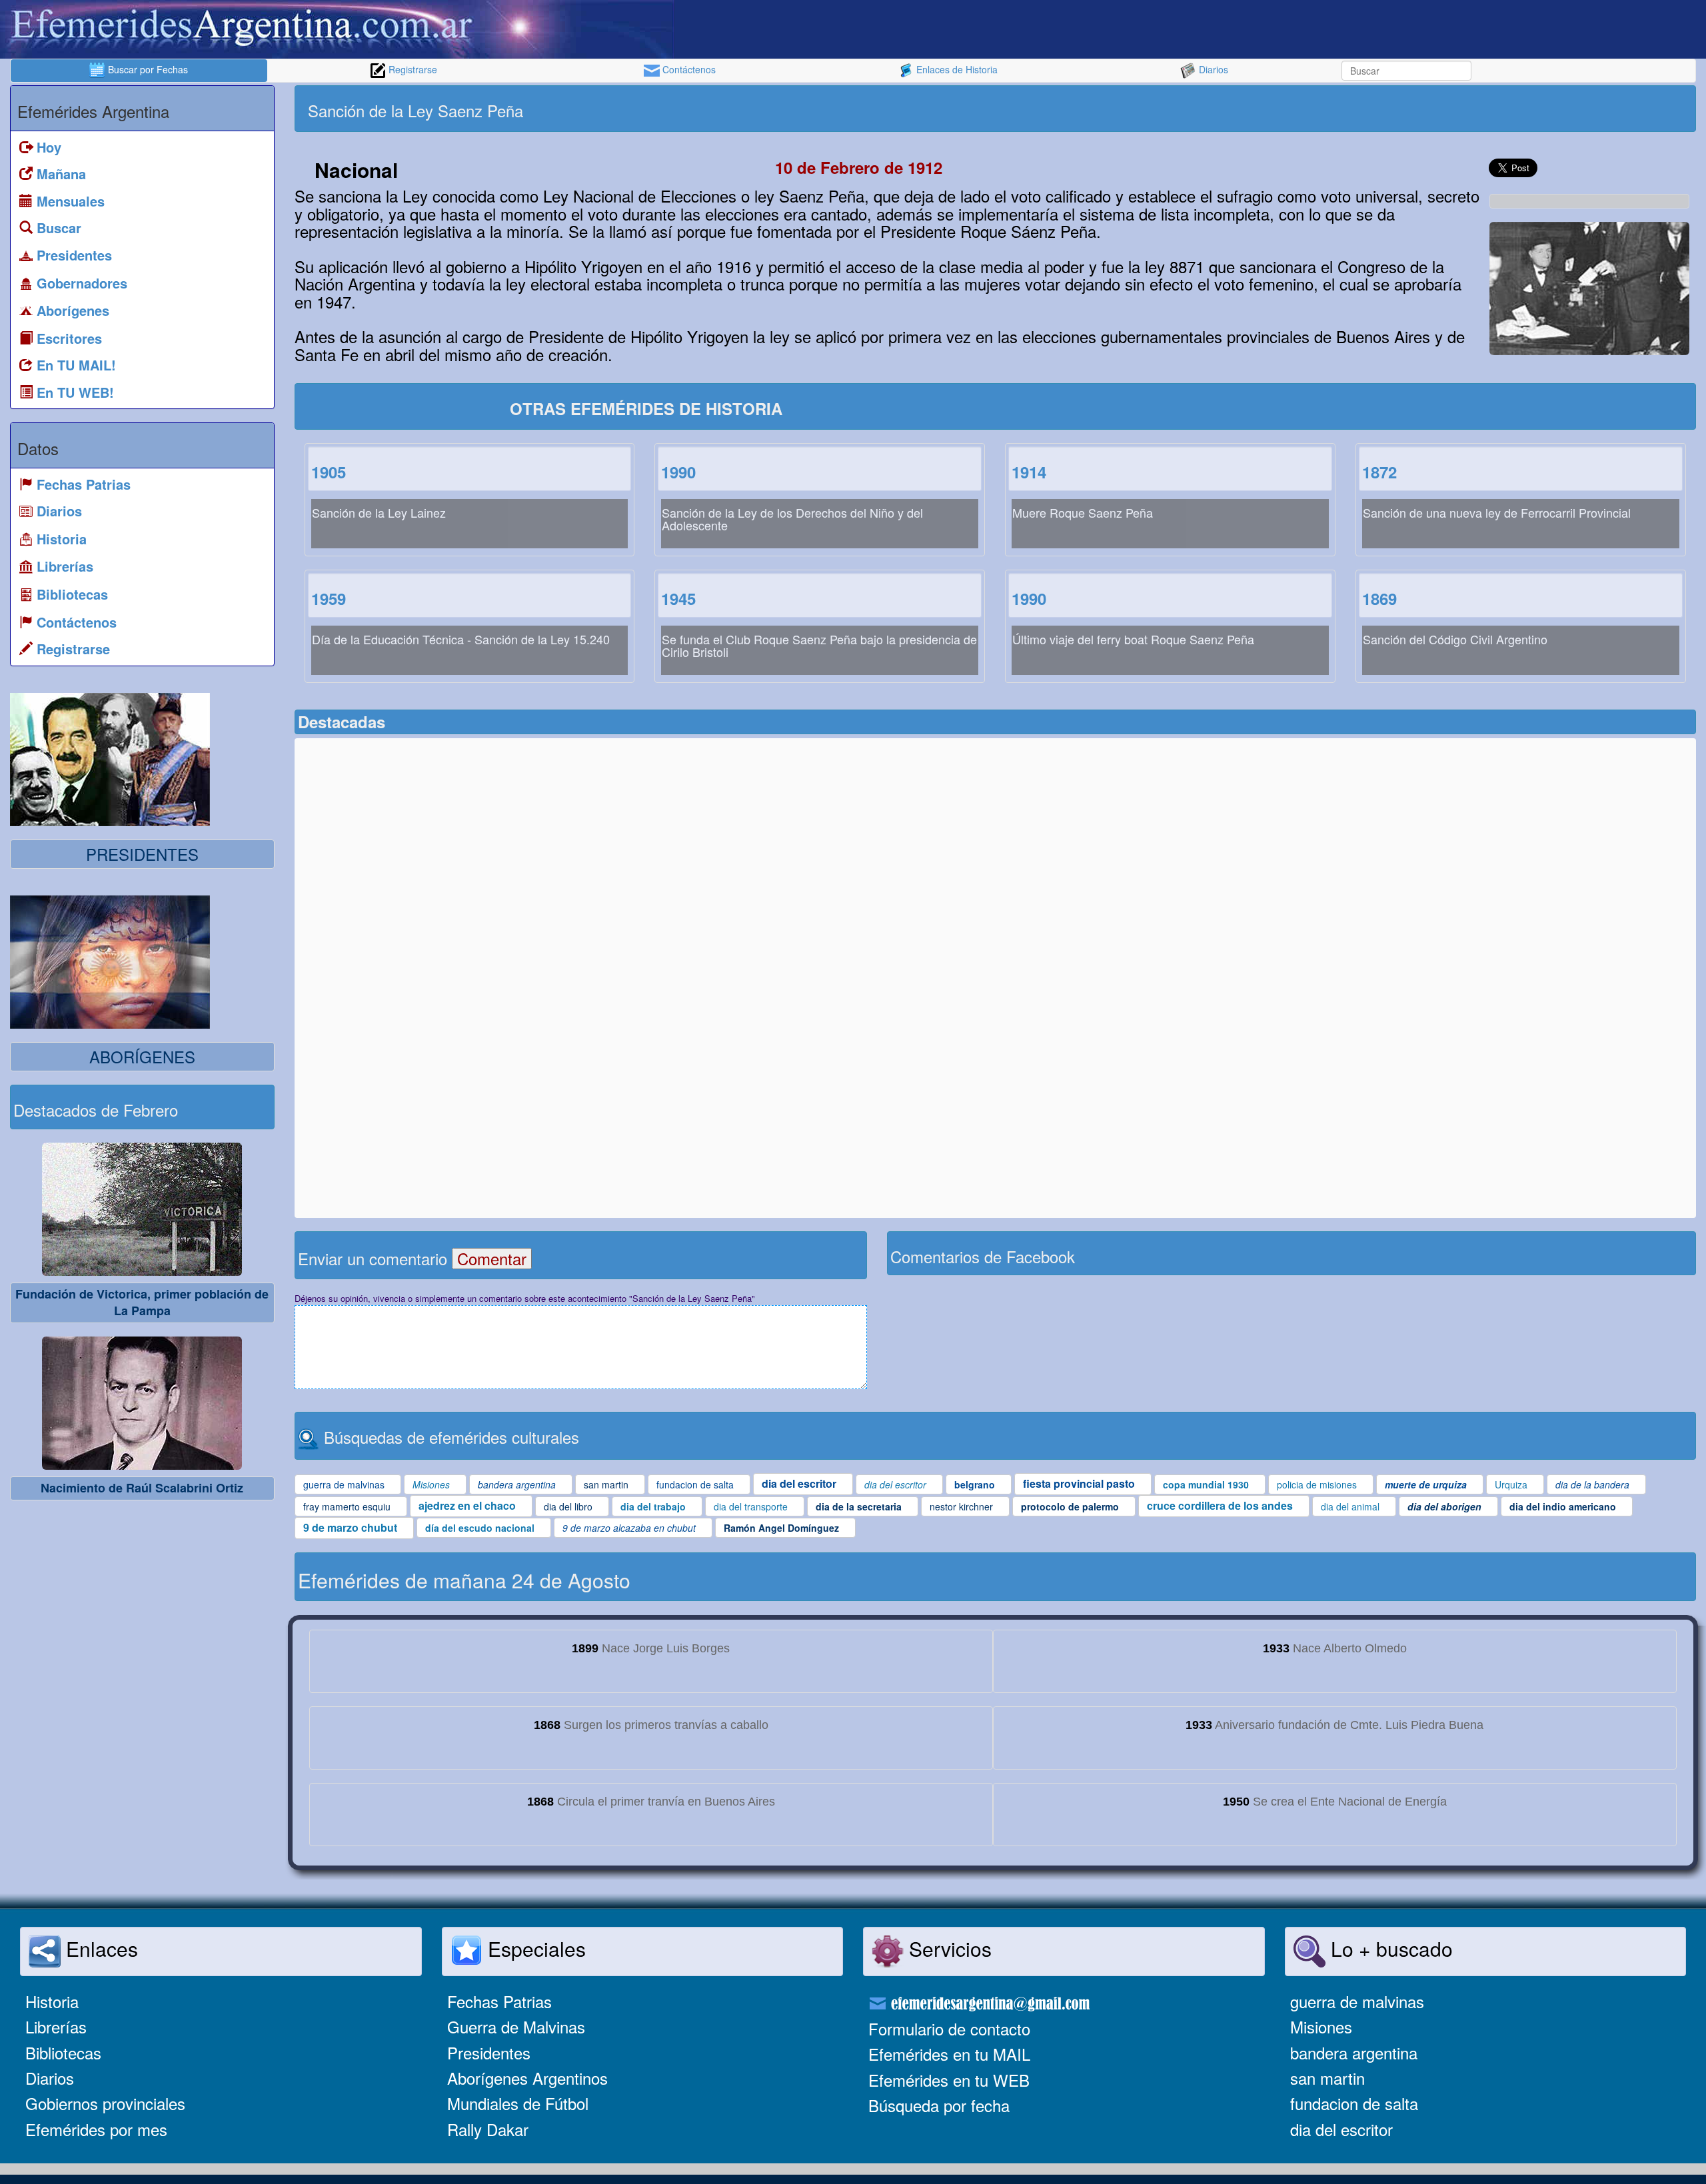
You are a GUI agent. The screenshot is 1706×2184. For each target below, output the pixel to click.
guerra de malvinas (1357, 2001)
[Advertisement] (1344, 109)
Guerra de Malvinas (516, 2026)
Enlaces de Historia (956, 69)
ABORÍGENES (142, 1056)
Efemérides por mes (96, 2129)
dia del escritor (1341, 2129)
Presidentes (489, 2052)
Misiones (1321, 2026)
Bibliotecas (63, 2052)
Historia (52, 2001)
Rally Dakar (488, 2129)
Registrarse (412, 69)
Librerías (56, 2026)
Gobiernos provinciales (105, 2103)
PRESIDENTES (142, 854)
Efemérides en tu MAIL (949, 2054)
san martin (1327, 2078)
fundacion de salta (1354, 2103)
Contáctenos (688, 69)
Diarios (1212, 69)
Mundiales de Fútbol (518, 2103)
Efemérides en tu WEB (949, 2080)
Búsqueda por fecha (939, 2105)
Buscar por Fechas (147, 69)
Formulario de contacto (949, 2028)
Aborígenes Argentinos (527, 2078)
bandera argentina (1354, 2052)
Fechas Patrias (499, 2001)
